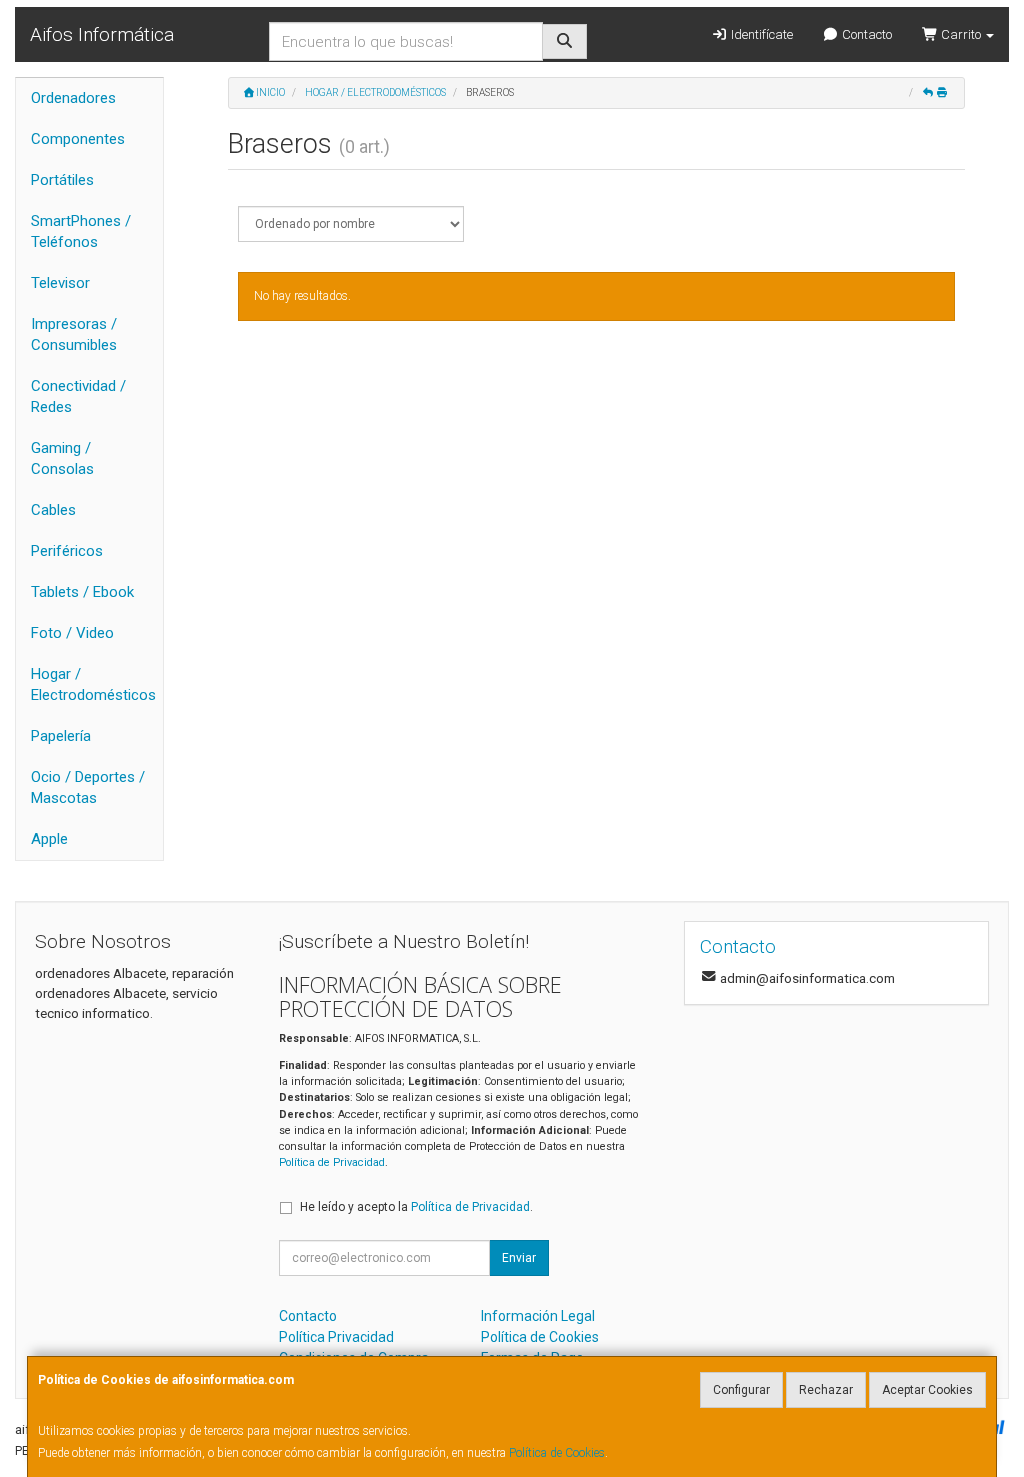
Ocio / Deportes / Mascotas (88, 787)
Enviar (519, 1258)
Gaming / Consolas (62, 458)
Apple (49, 839)
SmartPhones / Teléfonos (81, 231)
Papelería (61, 736)
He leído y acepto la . (416, 1207)
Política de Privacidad (332, 1162)
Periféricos (67, 551)
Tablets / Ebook (82, 592)
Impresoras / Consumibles (74, 334)
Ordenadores (73, 98)
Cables (53, 510)
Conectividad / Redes (78, 396)
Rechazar (826, 1390)
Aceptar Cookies (927, 1390)
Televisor (60, 283)
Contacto (865, 34)
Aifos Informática (102, 34)
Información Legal (538, 1316)
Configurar (741, 1390)
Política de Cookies (557, 1453)
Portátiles (62, 180)
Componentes (78, 139)
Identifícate (760, 34)
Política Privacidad (336, 1337)
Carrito (961, 34)
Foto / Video (72, 633)
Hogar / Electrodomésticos (93, 684)
